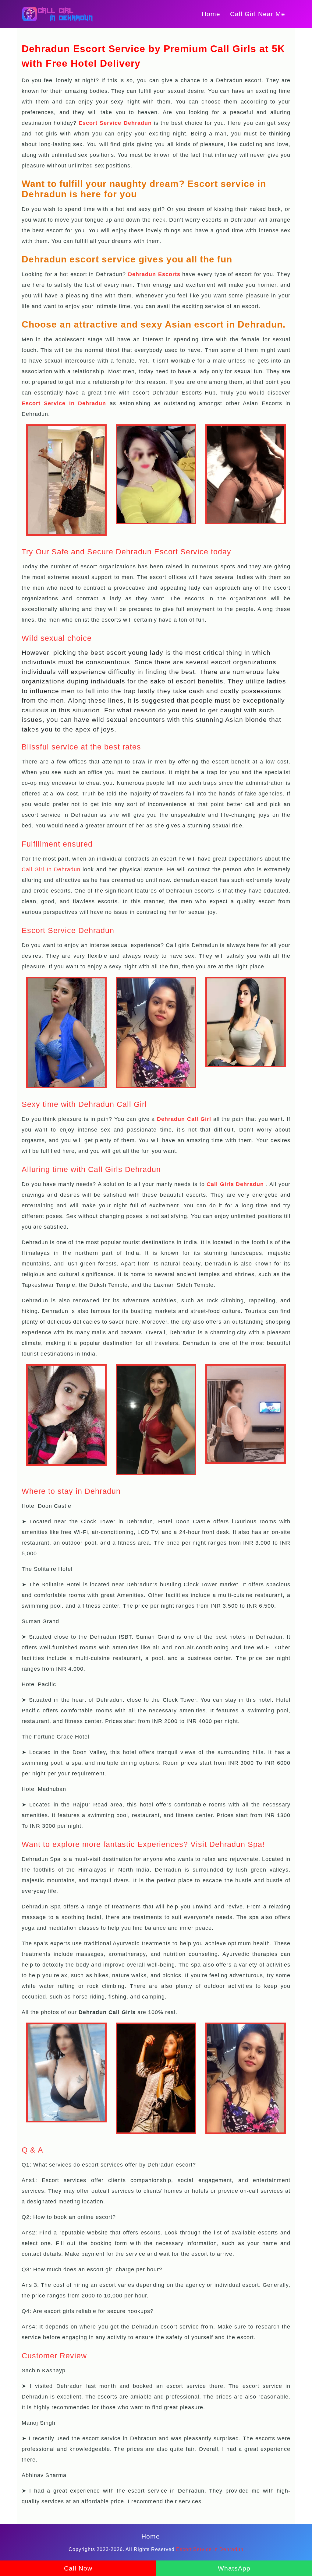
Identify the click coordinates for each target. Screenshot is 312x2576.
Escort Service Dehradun (115, 123)
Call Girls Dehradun (235, 1184)
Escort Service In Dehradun (64, 403)
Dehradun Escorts (154, 274)
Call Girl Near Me (258, 14)
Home (211, 14)
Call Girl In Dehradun (51, 869)
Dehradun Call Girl (184, 1119)
